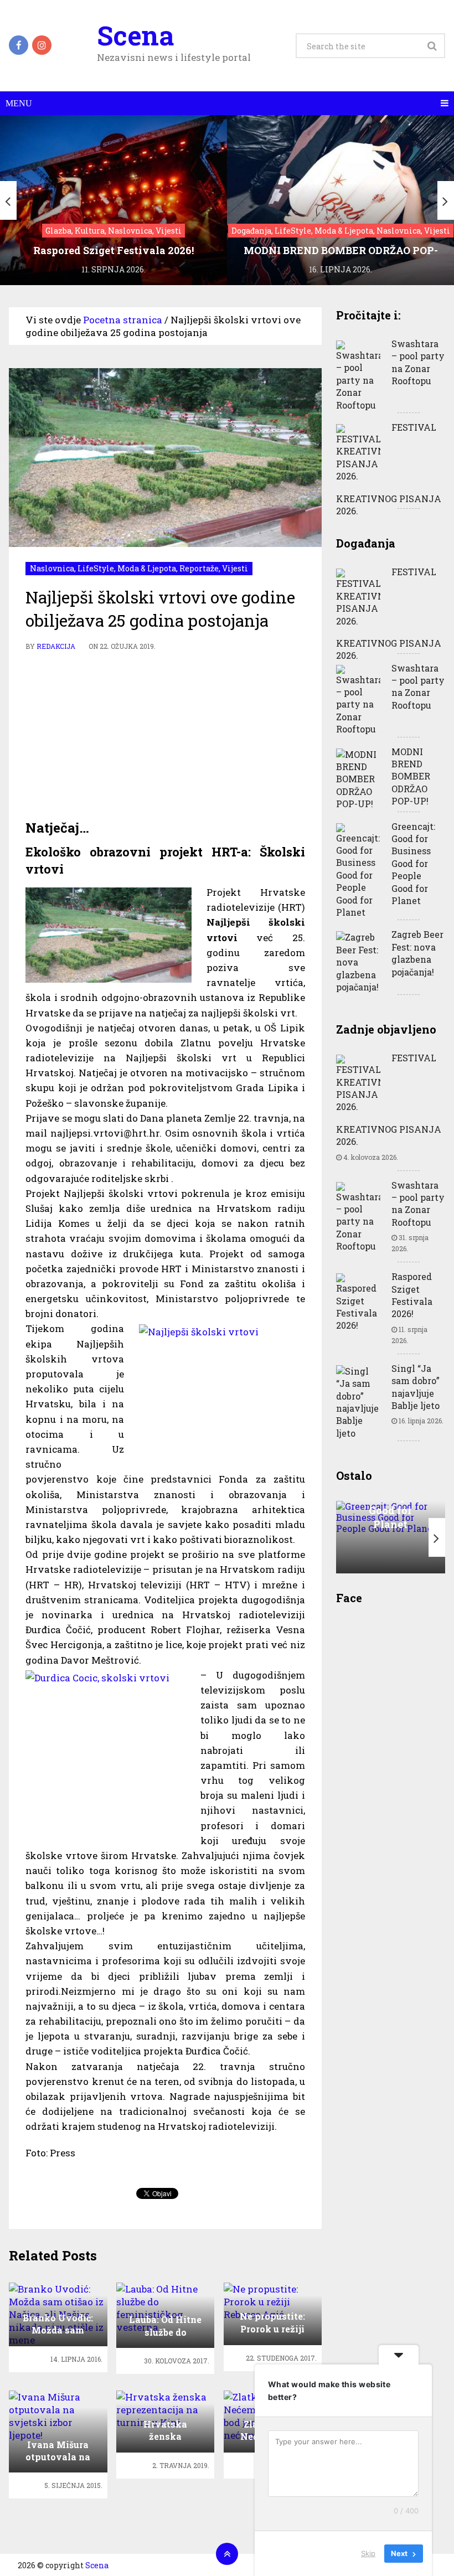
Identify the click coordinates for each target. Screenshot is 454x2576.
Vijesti (235, 568)
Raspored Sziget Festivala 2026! (412, 1295)
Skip (368, 2553)
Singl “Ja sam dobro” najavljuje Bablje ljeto (416, 1387)
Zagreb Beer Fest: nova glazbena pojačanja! (417, 953)
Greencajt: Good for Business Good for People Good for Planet (413, 863)
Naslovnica (52, 568)
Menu (19, 103)
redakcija (56, 646)
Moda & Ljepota (147, 568)
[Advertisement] (166, 736)
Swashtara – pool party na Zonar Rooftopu (418, 362)
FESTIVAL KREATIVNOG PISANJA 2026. (389, 469)
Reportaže (199, 568)
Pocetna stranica (123, 320)
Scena (135, 35)
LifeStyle (96, 568)
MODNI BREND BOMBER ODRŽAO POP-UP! (411, 776)
